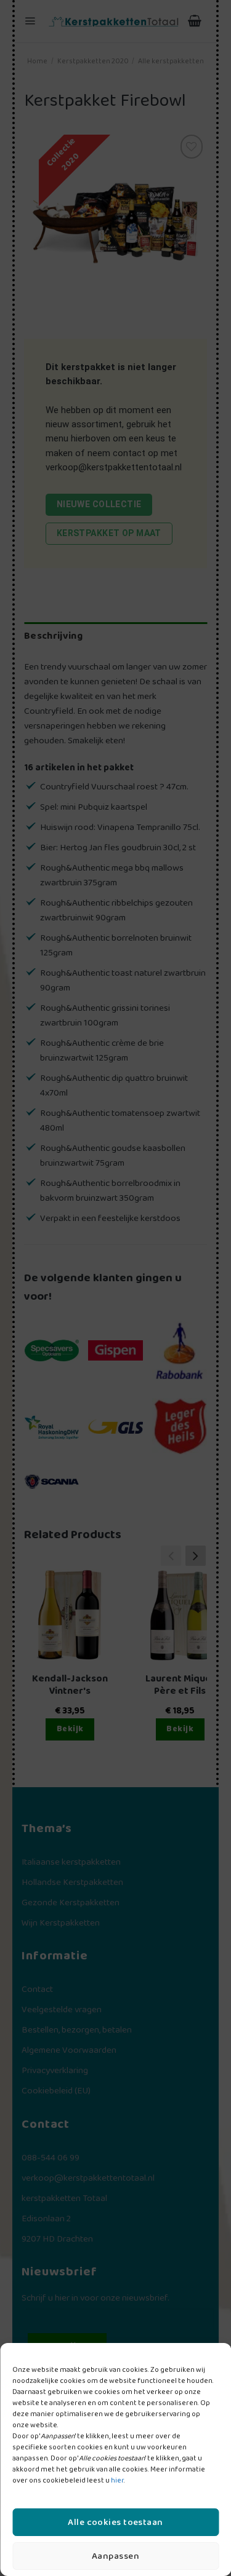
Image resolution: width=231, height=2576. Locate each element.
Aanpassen (115, 2556)
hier (117, 2480)
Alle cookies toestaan (115, 2523)
